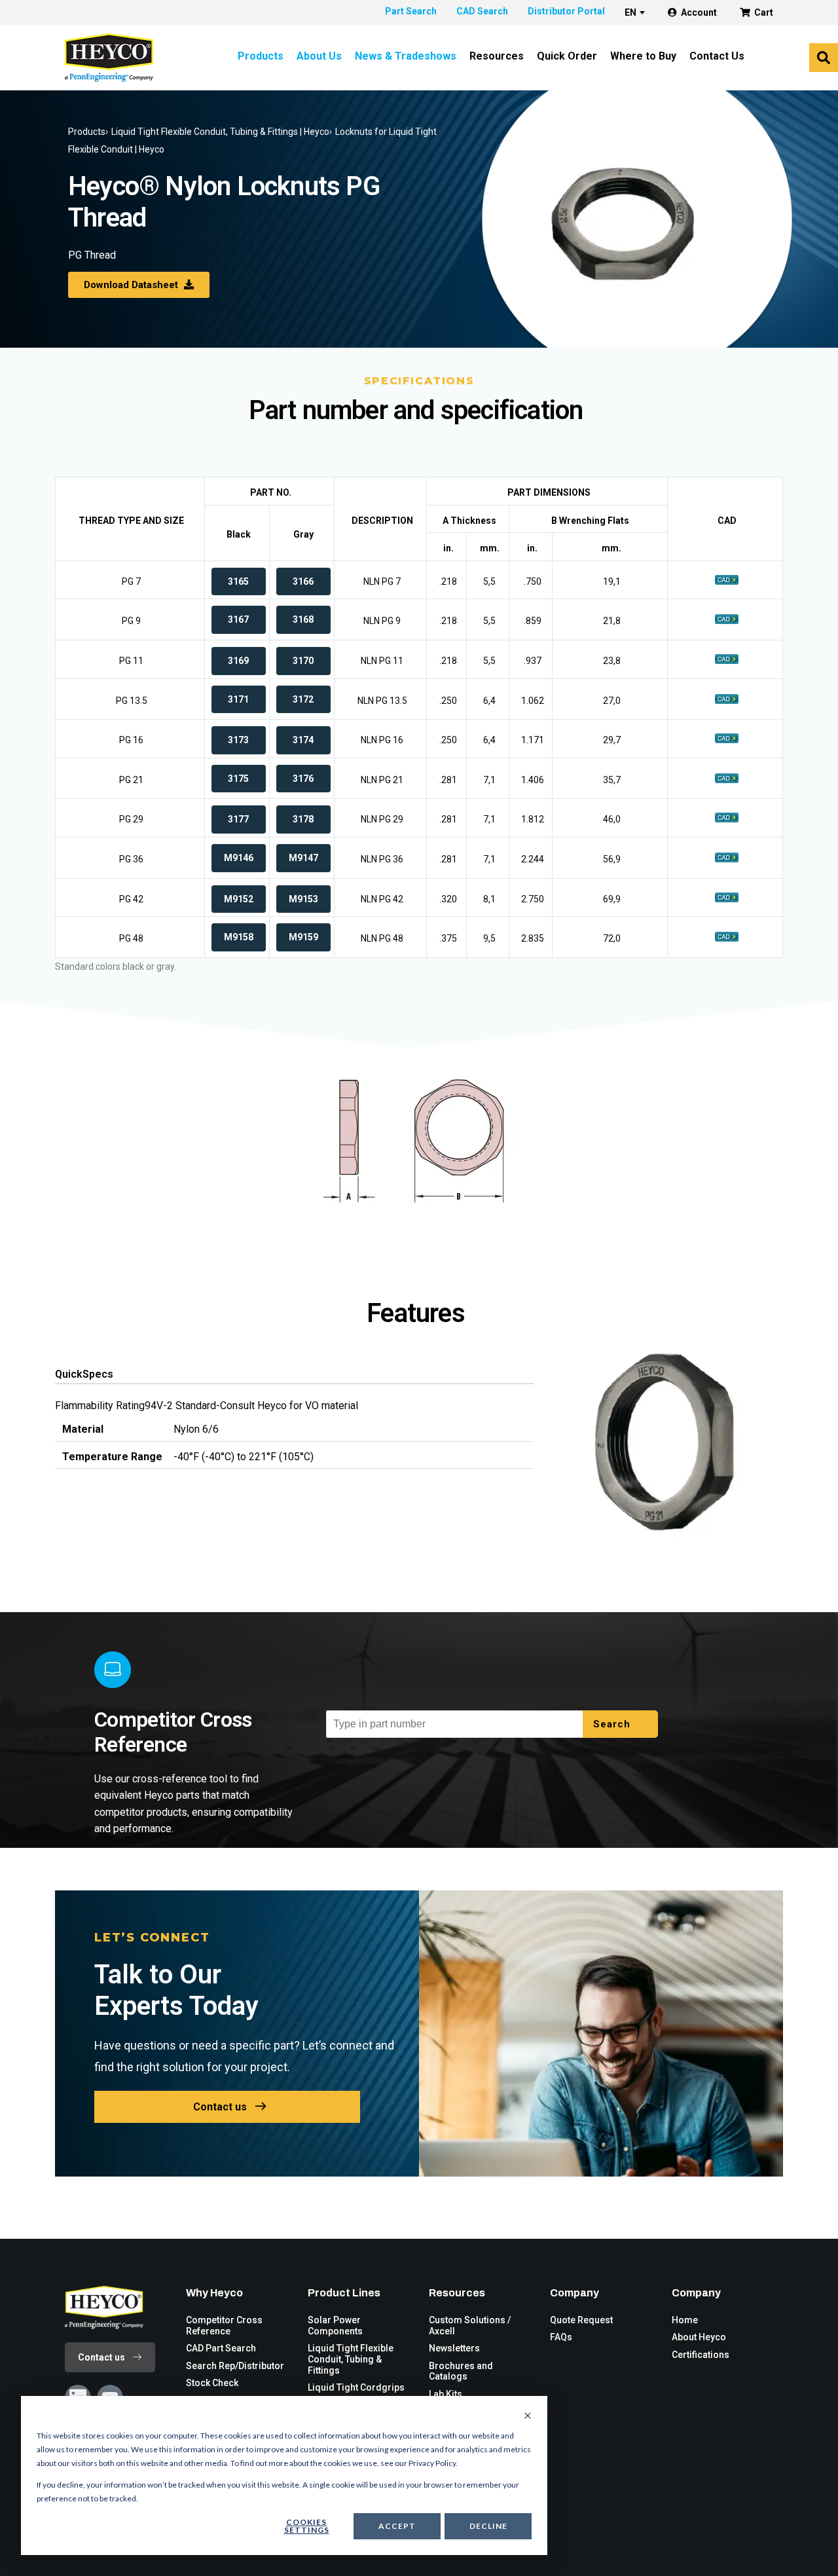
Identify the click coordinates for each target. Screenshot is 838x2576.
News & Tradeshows (406, 56)
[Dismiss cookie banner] (528, 2416)
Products (261, 56)
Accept (397, 2526)
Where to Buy (643, 56)
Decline (488, 2526)
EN (630, 12)
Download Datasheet (132, 285)
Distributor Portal (566, 11)
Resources (497, 56)
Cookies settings (307, 2526)
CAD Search (482, 11)
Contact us (220, 2107)
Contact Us (717, 56)
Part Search (411, 11)
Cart (764, 12)
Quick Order (567, 56)
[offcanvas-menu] (824, 58)
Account (699, 12)
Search (613, 1724)
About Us (319, 56)
